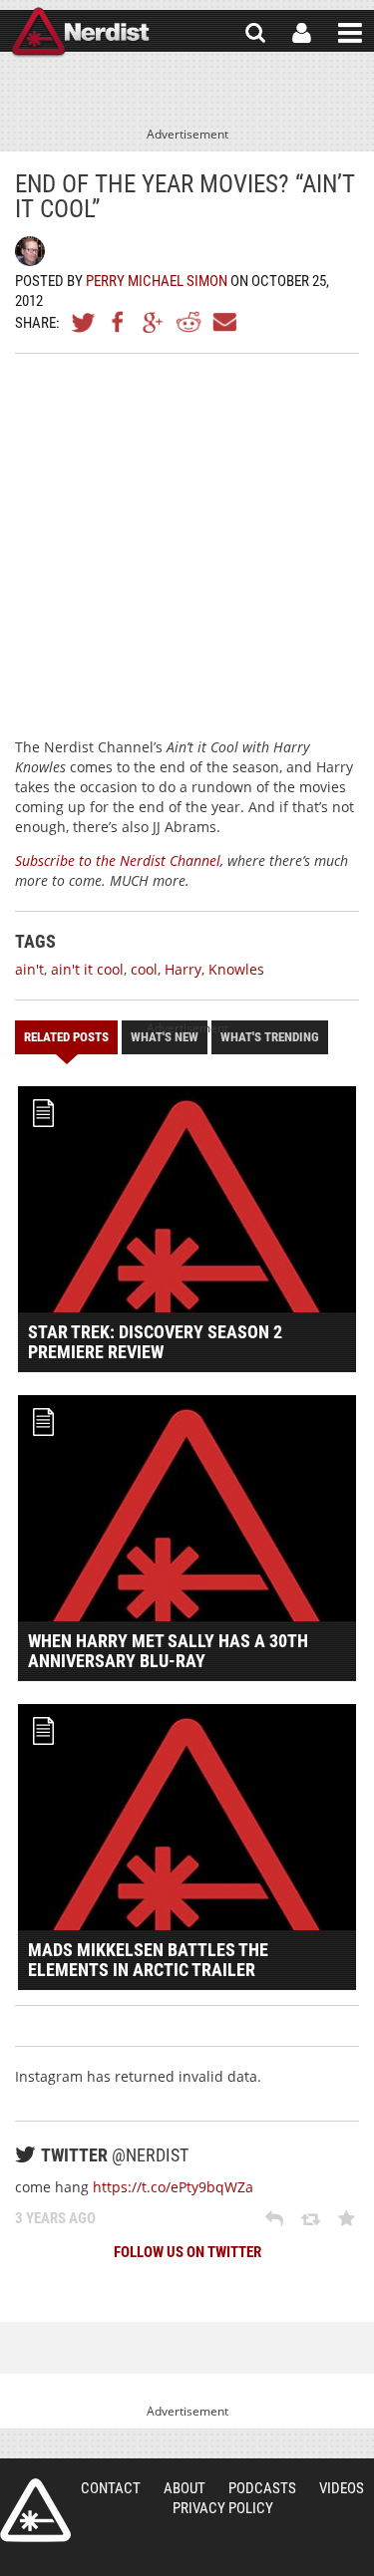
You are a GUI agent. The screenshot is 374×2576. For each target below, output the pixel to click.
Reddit (188, 322)
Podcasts (262, 2488)
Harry (183, 969)
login (302, 33)
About (185, 2488)
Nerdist (80, 33)
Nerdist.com (35, 2510)
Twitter (84, 322)
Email (223, 322)
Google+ (154, 322)
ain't (29, 969)
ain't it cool (87, 969)
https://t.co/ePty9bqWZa (173, 2187)
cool (144, 969)
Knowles (236, 969)
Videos (342, 2488)
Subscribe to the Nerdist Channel (118, 860)
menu (350, 33)
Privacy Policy (223, 2508)
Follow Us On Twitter (187, 2252)
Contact (111, 2488)
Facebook (119, 322)
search (255, 33)
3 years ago (55, 2218)
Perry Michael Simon (157, 281)
